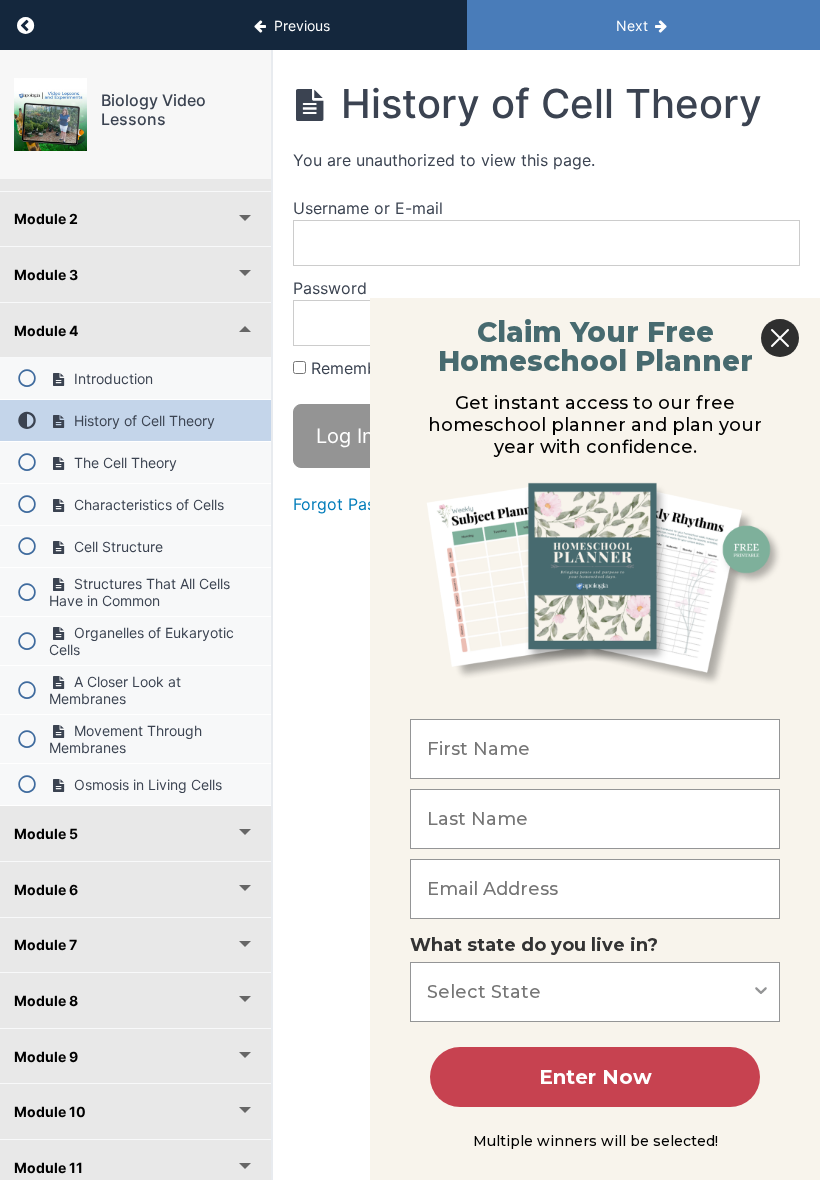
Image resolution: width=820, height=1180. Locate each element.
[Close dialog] (780, 338)
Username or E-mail (368, 208)
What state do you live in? (534, 945)
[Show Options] (761, 992)
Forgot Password (357, 504)
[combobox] (589, 992)
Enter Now (595, 1077)
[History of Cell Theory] (50, 114)
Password (330, 288)
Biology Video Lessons (153, 109)
